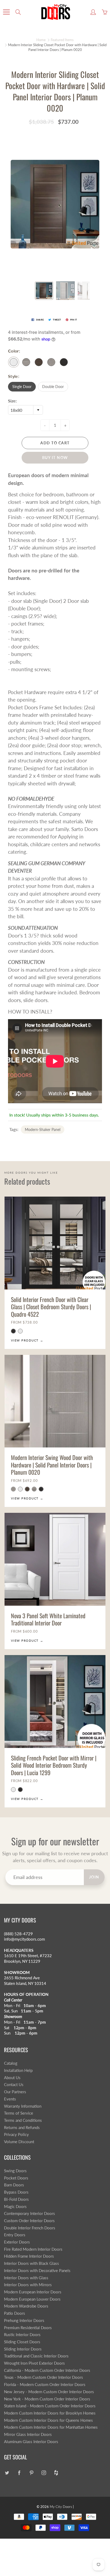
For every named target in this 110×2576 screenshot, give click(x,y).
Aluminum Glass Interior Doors (31, 2442)
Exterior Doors (17, 2242)
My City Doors (61, 2507)
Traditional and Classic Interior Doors (36, 2356)
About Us (12, 2078)
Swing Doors (15, 2171)
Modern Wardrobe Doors (26, 2306)
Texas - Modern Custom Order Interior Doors (44, 2377)
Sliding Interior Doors (23, 2349)
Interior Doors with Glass (26, 2278)
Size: (12, 401)
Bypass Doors (16, 2192)
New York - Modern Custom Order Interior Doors (47, 2399)
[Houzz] (56, 2473)
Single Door (22, 387)
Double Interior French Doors (30, 2228)
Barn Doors (14, 2185)
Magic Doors (15, 2207)
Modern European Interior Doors (33, 2292)
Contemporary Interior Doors (30, 2213)
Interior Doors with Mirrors (28, 2285)
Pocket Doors (16, 2178)
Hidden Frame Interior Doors (29, 2256)
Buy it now (55, 458)
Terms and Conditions (23, 2120)
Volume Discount (19, 2142)
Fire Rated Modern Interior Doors (33, 2249)
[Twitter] (7, 2473)
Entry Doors (15, 2235)
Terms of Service (19, 2113)
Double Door (53, 387)
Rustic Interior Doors (22, 2335)
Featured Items (62, 40)
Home (41, 40)
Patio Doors (15, 2313)
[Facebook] (19, 2473)
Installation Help (18, 2070)
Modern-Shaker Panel (43, 1129)
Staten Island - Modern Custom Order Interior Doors (50, 2406)
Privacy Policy (16, 2134)
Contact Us (14, 2085)
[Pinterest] (31, 2473)
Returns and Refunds (22, 2128)
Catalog (11, 2063)
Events (10, 2099)
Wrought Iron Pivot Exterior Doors (34, 2363)
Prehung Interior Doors (24, 2320)
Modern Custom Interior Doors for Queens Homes (48, 2420)
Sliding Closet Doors (22, 2342)
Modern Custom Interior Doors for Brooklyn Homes (50, 2413)
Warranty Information (23, 2106)
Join (94, 1877)
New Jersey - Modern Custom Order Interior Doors (49, 2392)
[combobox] (25, 410)
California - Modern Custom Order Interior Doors (47, 2370)
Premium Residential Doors (28, 2328)
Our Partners (15, 2092)
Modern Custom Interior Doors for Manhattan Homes (51, 2427)
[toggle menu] (6, 12)
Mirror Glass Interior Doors (28, 2434)
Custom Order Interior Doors (29, 2221)
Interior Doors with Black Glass (32, 2263)
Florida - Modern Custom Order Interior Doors (45, 2385)
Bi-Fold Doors (16, 2199)
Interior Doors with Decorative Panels (37, 2271)
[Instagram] (44, 2473)
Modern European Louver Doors (32, 2299)
